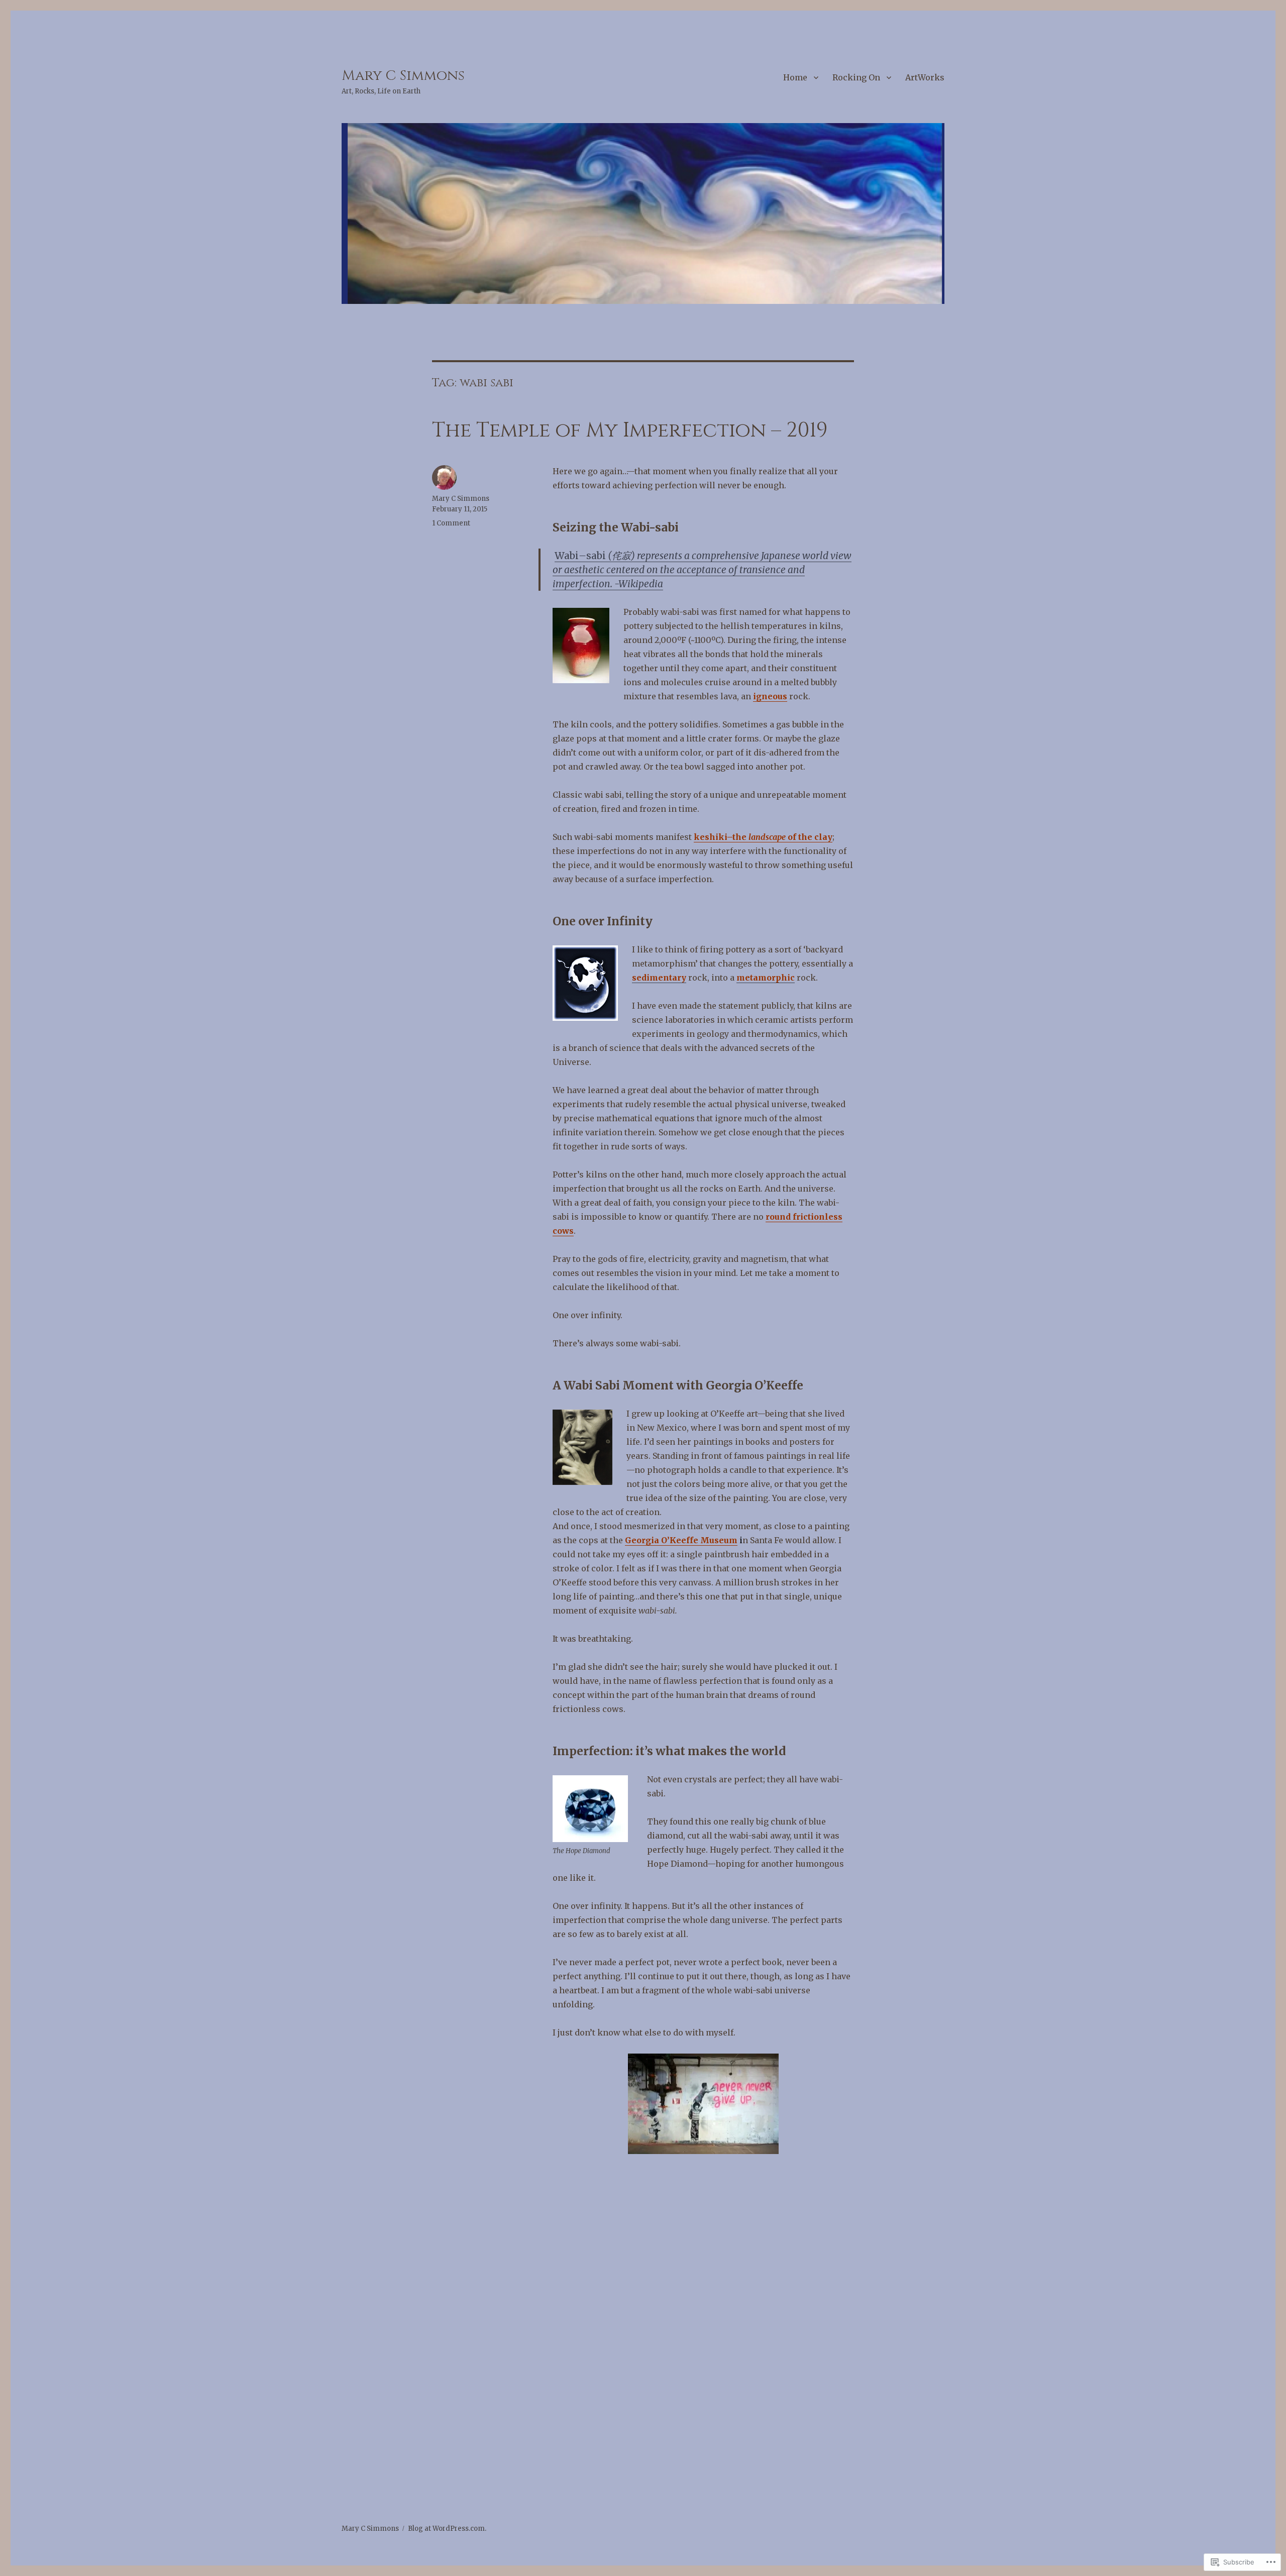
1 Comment (451, 523)
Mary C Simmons (403, 76)
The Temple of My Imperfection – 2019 (630, 431)
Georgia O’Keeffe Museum (681, 1540)
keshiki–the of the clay (763, 837)
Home (795, 77)
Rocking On (856, 77)
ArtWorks (925, 77)
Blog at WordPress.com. (447, 2529)
